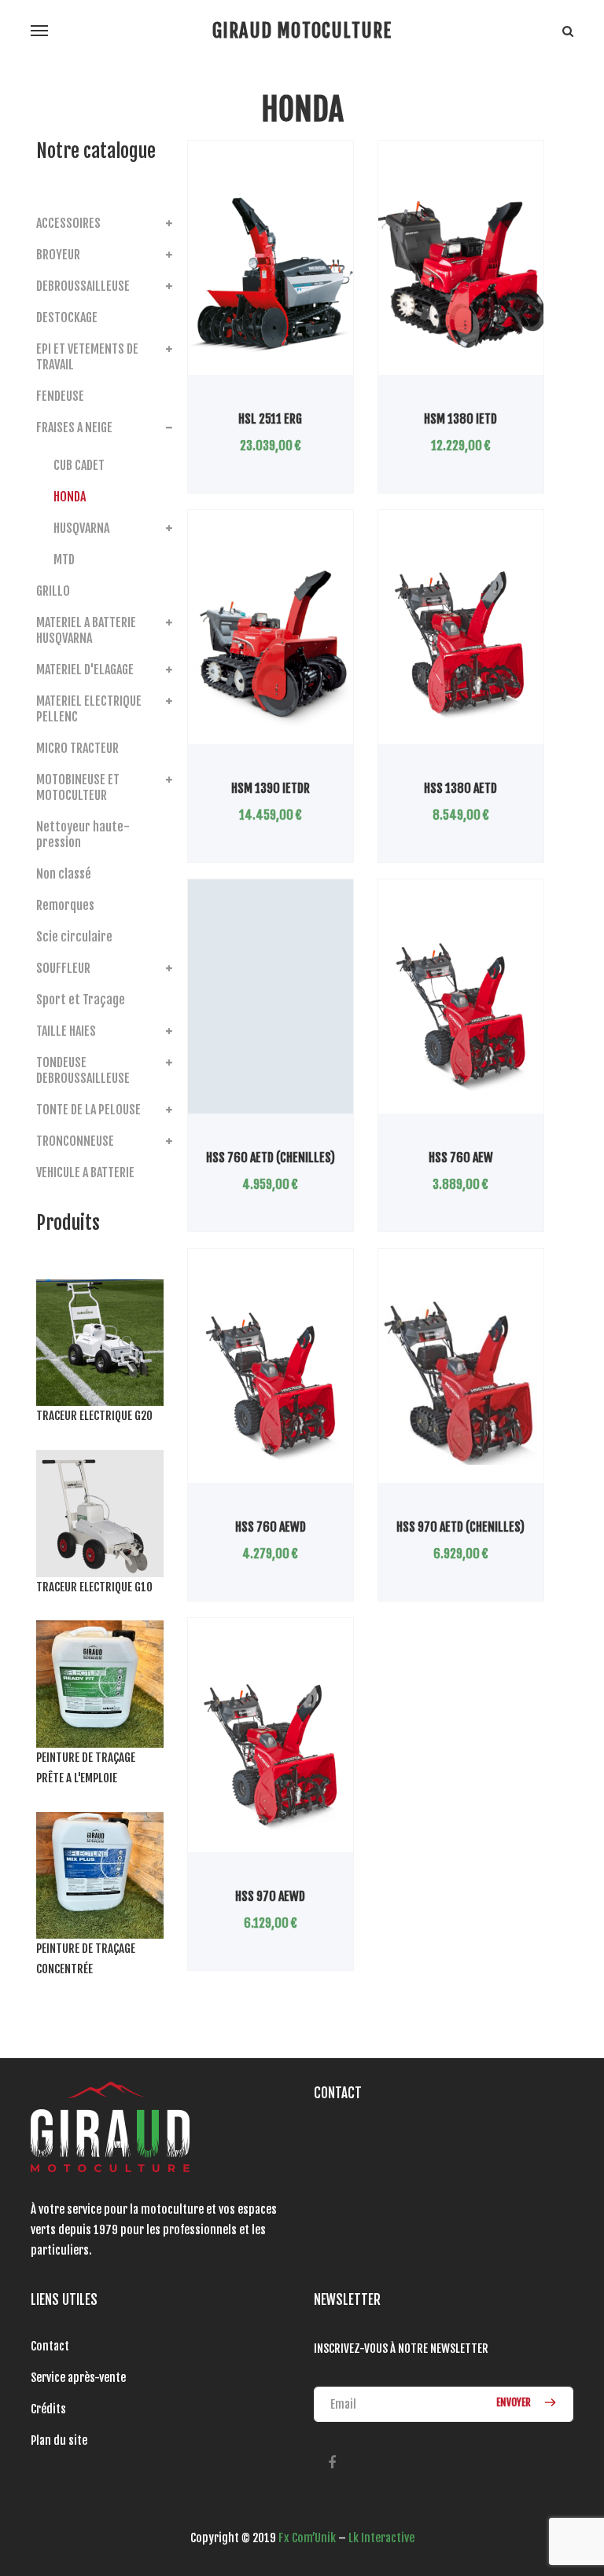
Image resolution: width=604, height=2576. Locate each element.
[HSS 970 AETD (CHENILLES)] (461, 1382)
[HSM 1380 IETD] (461, 274)
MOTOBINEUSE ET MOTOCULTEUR (78, 787)
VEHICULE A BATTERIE (85, 1172)
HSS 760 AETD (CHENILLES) (271, 1158)
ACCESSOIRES (68, 223)
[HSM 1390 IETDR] (271, 644)
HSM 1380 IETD (460, 419)
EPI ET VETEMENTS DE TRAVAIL (87, 357)
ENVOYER (515, 2402)
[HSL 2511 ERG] (271, 274)
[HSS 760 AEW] (461, 1013)
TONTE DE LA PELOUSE (88, 1110)
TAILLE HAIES (66, 1031)
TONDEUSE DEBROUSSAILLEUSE (83, 1070)
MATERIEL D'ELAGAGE (85, 670)
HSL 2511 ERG (270, 419)
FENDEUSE (60, 396)
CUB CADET (79, 465)
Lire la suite (236, 374)
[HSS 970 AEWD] (271, 1752)
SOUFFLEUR (63, 968)
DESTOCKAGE (67, 317)
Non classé (64, 874)
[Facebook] (331, 2463)
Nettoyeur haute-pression (83, 835)
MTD (64, 560)
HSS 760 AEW (461, 1158)
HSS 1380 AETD (460, 788)
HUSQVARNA (81, 528)
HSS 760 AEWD (271, 1527)
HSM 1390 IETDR (271, 788)
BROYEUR (58, 255)
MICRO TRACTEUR (77, 748)
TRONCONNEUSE (75, 1141)
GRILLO (53, 591)
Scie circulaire (74, 937)
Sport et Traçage (81, 1000)
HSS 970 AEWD (270, 1896)
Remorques (65, 905)
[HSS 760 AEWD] (271, 1382)
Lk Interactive (381, 2538)
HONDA (70, 497)
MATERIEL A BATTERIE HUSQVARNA (86, 630)
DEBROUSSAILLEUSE (83, 286)
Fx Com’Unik (307, 2538)
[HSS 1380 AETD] (461, 644)
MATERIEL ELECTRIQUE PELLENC (89, 709)
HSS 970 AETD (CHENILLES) (460, 1527)
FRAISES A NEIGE (74, 427)
